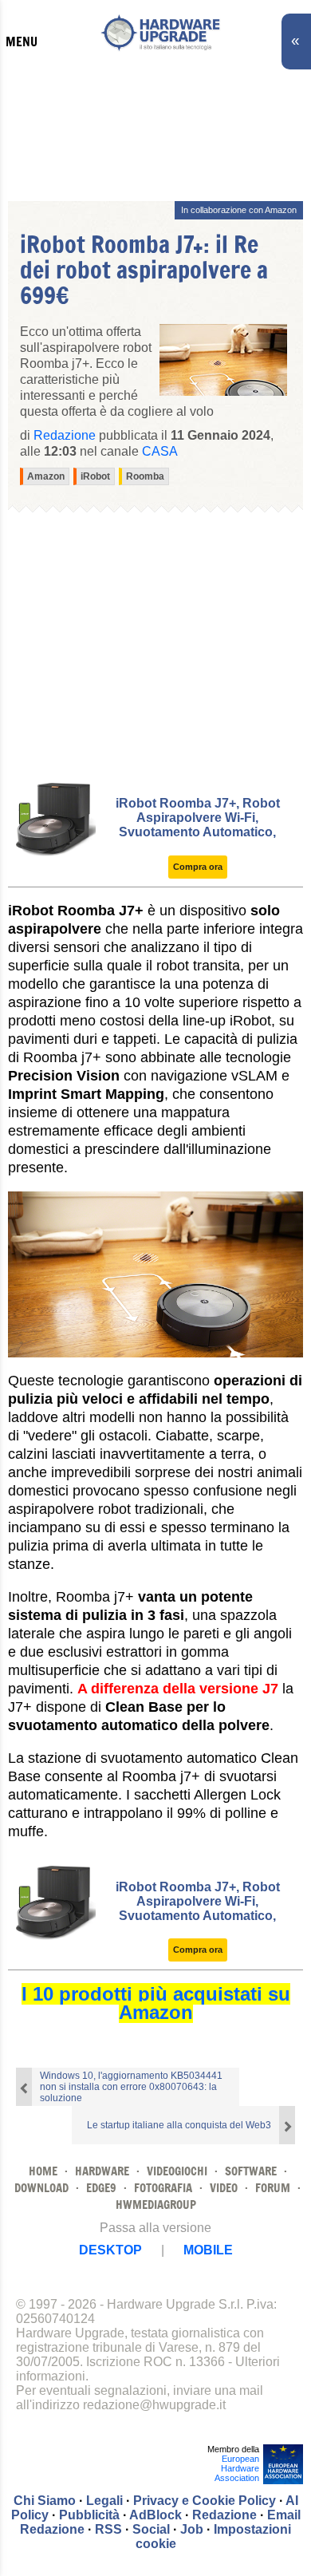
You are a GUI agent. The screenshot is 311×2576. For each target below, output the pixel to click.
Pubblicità (89, 2515)
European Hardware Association (237, 2468)
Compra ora (198, 867)
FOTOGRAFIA (163, 2188)
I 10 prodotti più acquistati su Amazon (156, 2003)
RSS (108, 2529)
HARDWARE (102, 2171)
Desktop (110, 2250)
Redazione (224, 2515)
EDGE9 (101, 2188)
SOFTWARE (251, 2171)
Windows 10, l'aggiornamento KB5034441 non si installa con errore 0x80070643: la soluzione (131, 2087)
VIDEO (224, 2188)
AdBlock (155, 2515)
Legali (104, 2501)
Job (192, 2529)
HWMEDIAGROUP (156, 2205)
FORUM (273, 2188)
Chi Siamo (45, 2501)
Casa (160, 451)
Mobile (208, 2250)
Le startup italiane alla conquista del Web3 (179, 2125)
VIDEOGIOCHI (177, 2171)
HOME (43, 2171)
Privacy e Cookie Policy (205, 2501)
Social (151, 2529)
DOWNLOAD (41, 2188)
